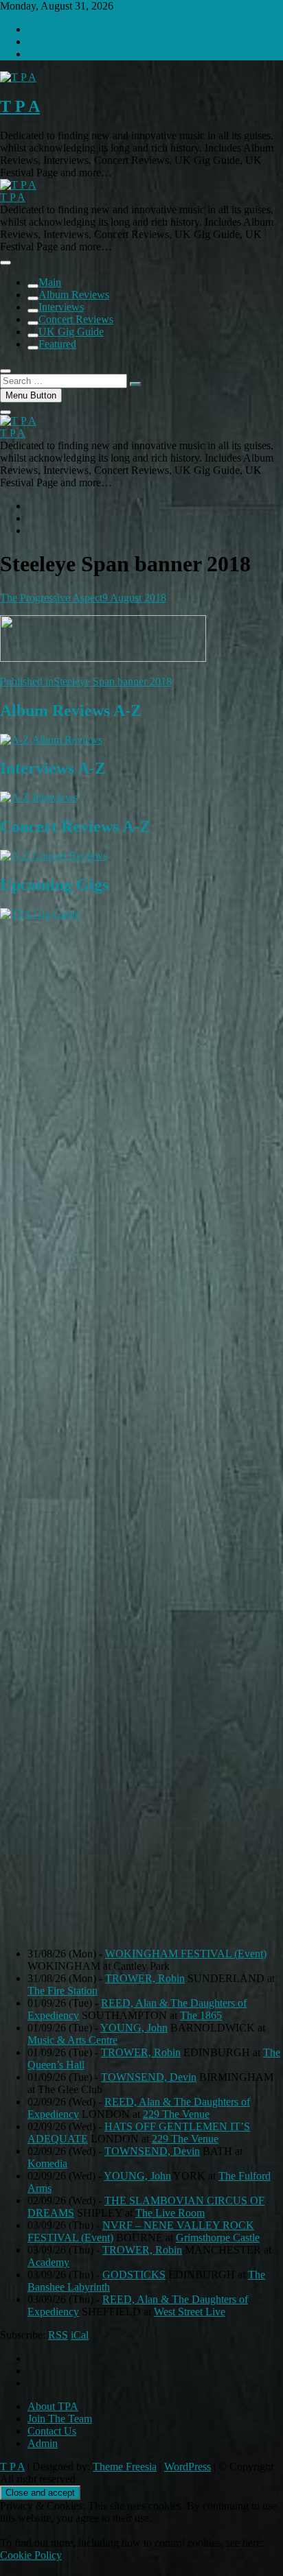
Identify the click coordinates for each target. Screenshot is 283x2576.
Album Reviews (74, 295)
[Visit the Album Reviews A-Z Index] (51, 740)
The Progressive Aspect (51, 598)
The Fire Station (63, 1991)
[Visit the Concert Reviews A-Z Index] (54, 856)
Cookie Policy (31, 2555)
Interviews (61, 307)
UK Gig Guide (71, 332)
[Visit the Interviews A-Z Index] (39, 797)
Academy (48, 2262)
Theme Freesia (125, 2467)
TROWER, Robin (145, 1978)
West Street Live (190, 2312)
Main (50, 282)
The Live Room (170, 2213)
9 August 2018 (134, 598)
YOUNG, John (134, 2028)
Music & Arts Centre (72, 2040)
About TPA (53, 2406)
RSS (58, 2335)
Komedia (47, 2163)
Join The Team (60, 2419)
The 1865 (201, 2015)
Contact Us (52, 2431)
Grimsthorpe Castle (218, 2238)
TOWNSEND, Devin (149, 2077)
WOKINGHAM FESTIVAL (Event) (186, 1954)
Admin (43, 2443)
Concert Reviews (76, 319)
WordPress (188, 2467)
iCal (80, 2335)
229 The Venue (176, 2114)
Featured (57, 344)
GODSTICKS (134, 2275)
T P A (20, 106)
